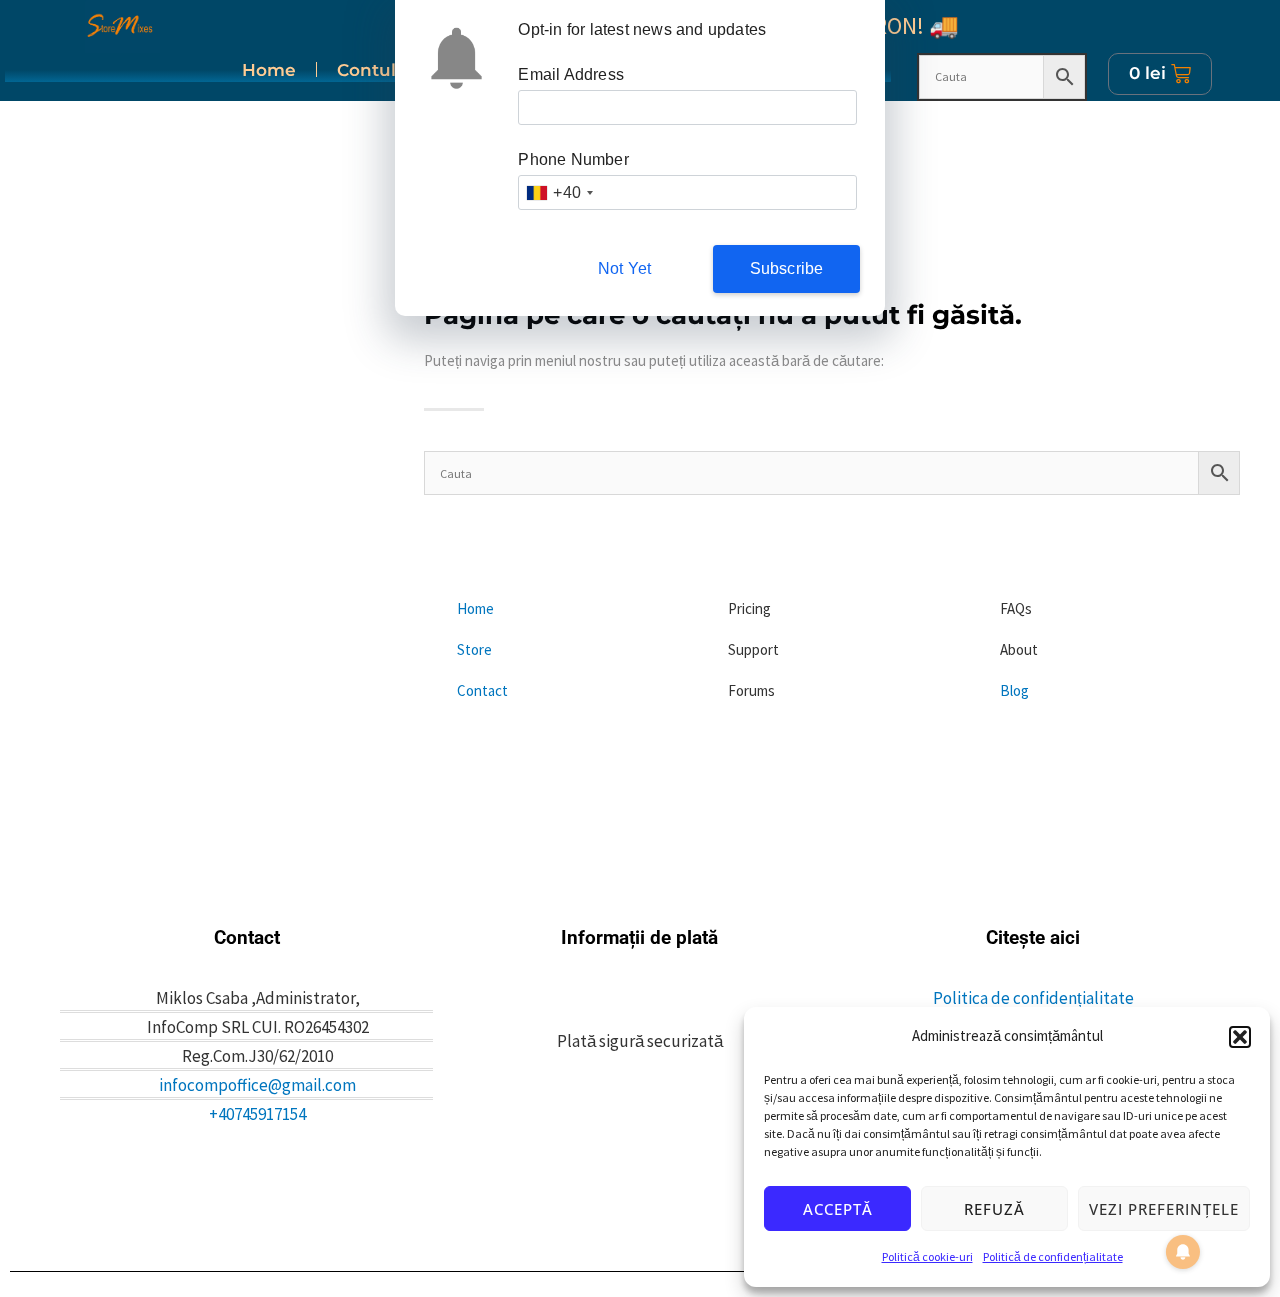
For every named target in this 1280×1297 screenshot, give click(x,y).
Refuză (994, 1209)
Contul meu (389, 70)
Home (269, 70)
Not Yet (624, 268)
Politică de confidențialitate (1053, 1256)
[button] (1240, 1037)
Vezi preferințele (1164, 1209)
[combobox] (559, 192)
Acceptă (838, 1209)
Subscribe (787, 268)
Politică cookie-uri (927, 1256)
